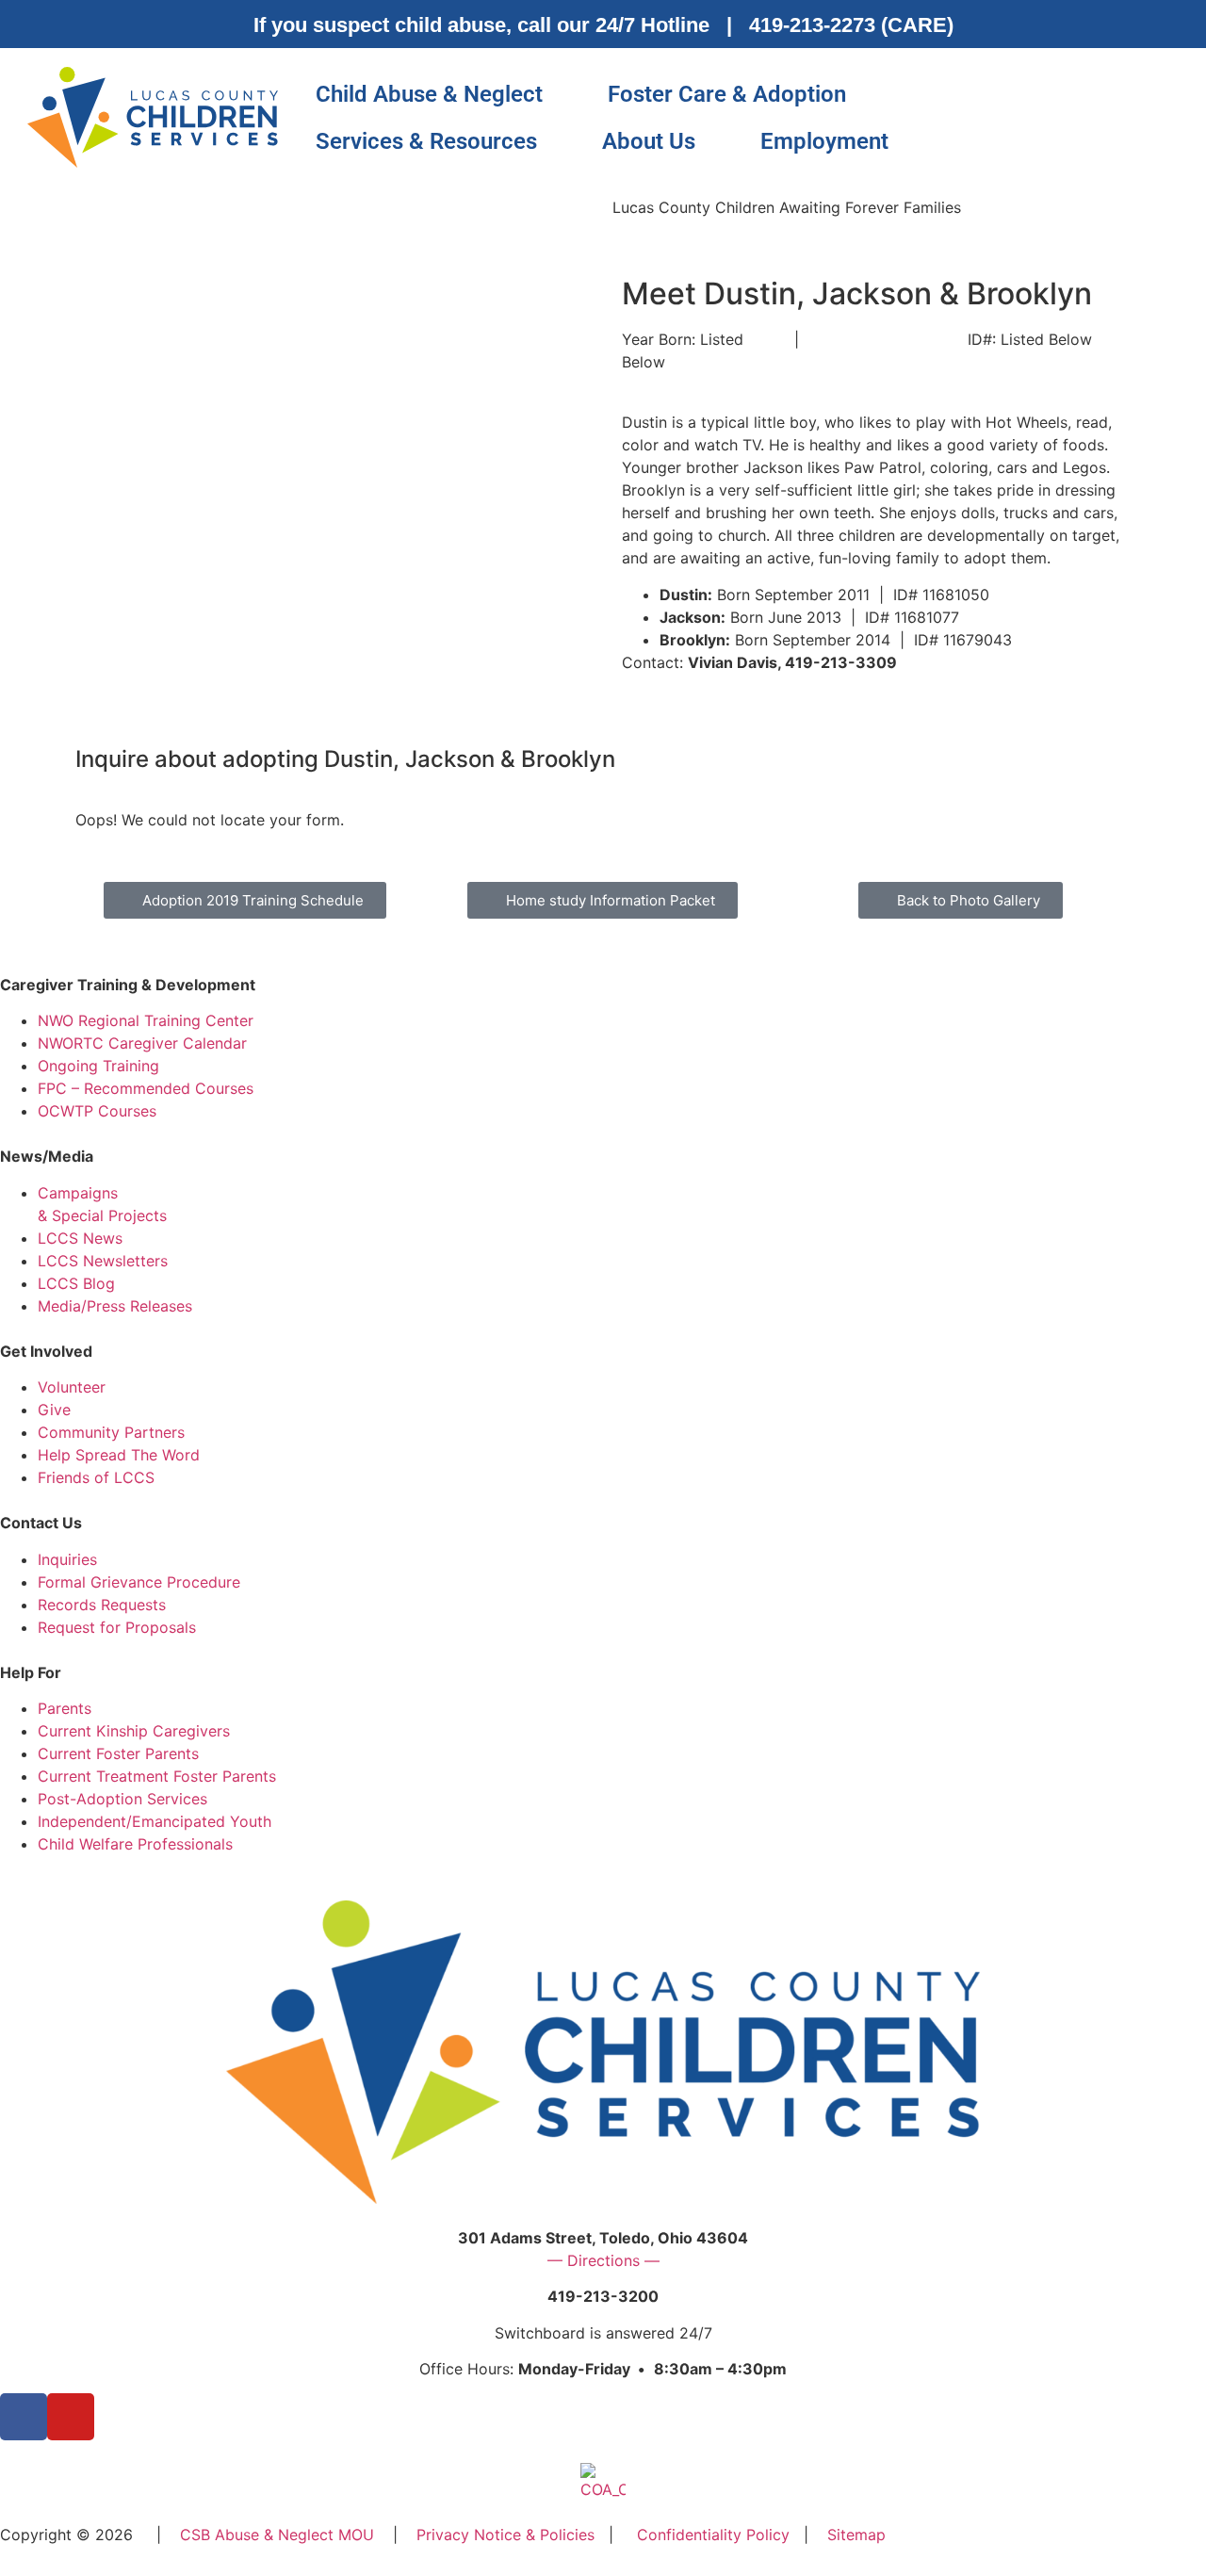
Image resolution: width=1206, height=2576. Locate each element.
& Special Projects (102, 1215)
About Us (649, 141)
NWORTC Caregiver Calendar (142, 1043)
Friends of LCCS (96, 1477)
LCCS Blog (76, 1283)
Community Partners (111, 1432)
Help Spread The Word (119, 1455)
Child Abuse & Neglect (429, 94)
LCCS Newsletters (103, 1261)
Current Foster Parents (118, 1753)
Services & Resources (426, 141)
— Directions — (603, 2260)
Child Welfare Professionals (135, 1844)
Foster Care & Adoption (727, 94)
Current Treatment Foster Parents (157, 1776)
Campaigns (78, 1193)
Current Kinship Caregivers (134, 1731)
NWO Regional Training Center (146, 1020)
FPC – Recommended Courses (146, 1088)
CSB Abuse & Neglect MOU (277, 2535)
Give (54, 1410)
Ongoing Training (98, 1066)
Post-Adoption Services (122, 1799)
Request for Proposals (117, 1627)
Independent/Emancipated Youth (155, 1821)
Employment (824, 141)
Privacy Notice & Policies (505, 2535)
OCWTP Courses (97, 1111)
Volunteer (72, 1387)
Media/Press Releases (115, 1306)
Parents (65, 1708)
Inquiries (67, 1559)
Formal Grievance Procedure (139, 1582)
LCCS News (80, 1238)
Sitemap (856, 2535)
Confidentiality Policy (713, 2535)
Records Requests (102, 1605)
